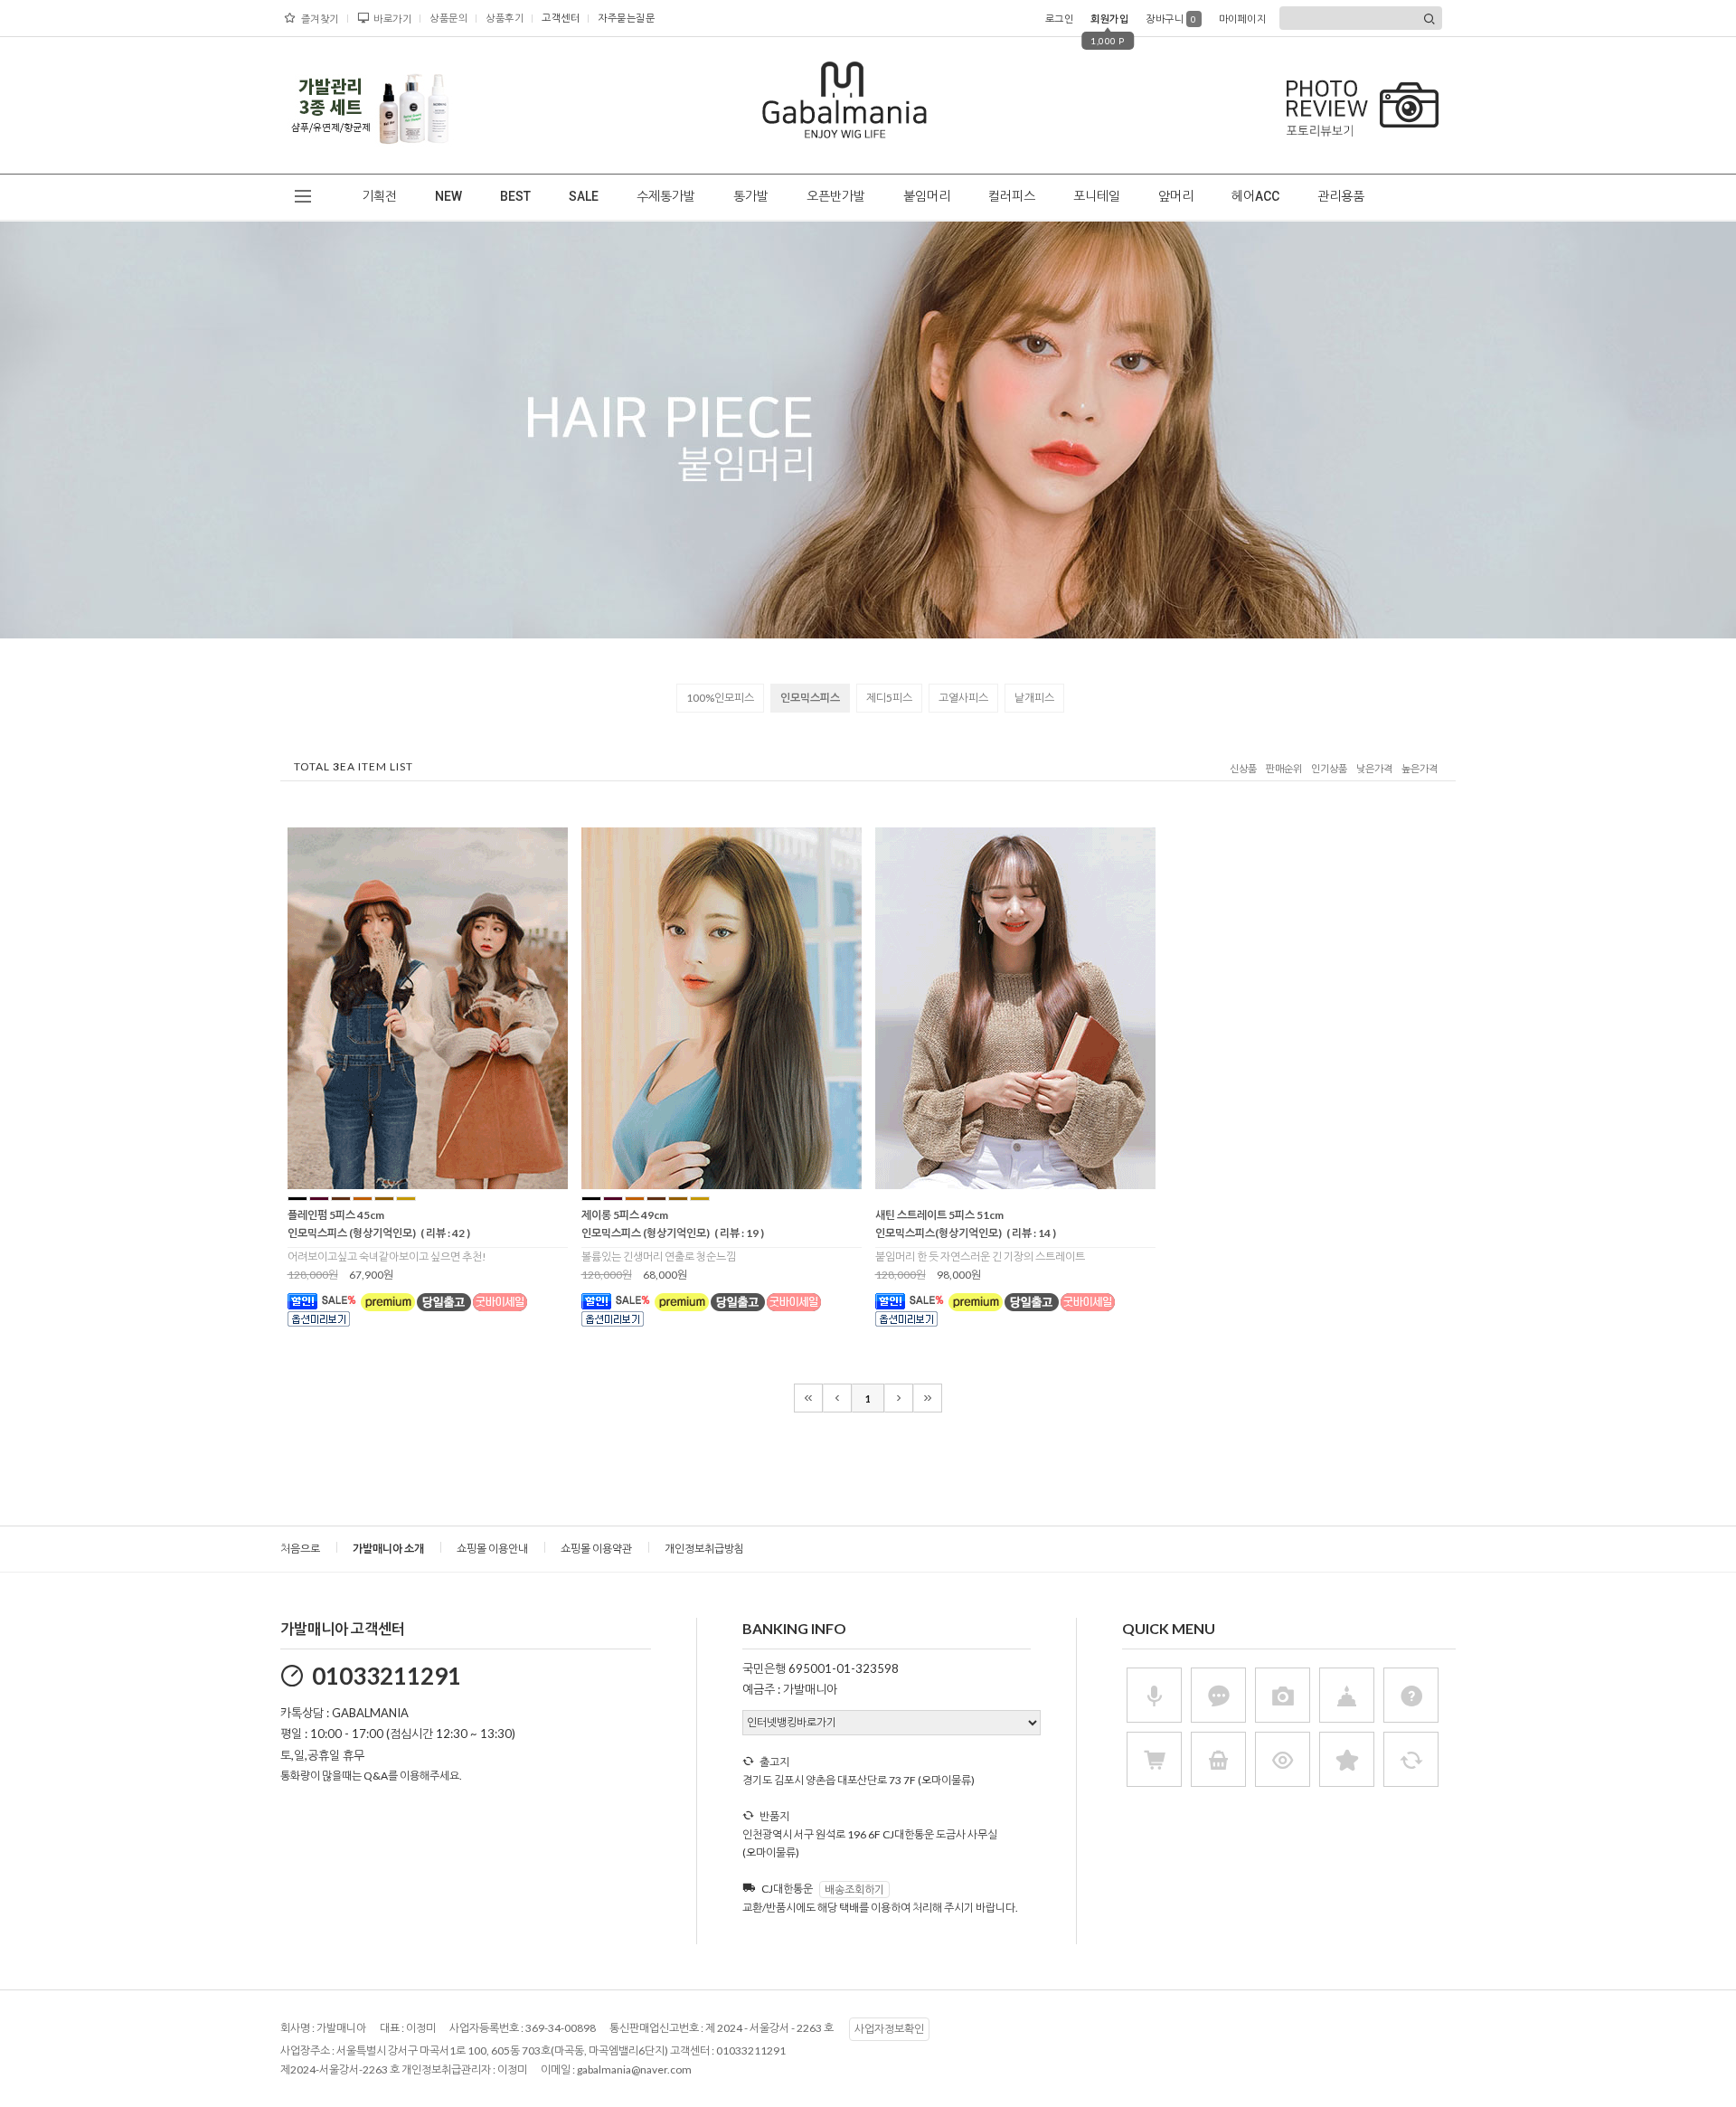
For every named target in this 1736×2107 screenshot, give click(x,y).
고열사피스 (963, 698)
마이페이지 (1243, 19)
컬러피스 (1012, 196)
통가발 (751, 196)
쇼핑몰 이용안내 (492, 1549)
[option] (371, 105)
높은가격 (1420, 769)
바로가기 (392, 19)
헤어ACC (1255, 196)
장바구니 (1171, 19)
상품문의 (448, 18)
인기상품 (1329, 769)
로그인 (1060, 19)
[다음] (899, 1398)
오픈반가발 (836, 196)
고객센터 (561, 18)
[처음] (808, 1398)
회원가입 (1109, 19)
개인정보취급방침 (704, 1549)
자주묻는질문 (626, 18)
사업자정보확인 (889, 2029)
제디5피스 (889, 698)
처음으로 (300, 1549)
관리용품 (1341, 196)
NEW (448, 196)
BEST (515, 196)
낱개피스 (1034, 698)
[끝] (928, 1398)
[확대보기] (402, 1183)
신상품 (1243, 769)
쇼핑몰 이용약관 (596, 1549)
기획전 (379, 196)
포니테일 (1097, 196)
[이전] (837, 1398)
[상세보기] (451, 1183)
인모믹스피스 (810, 698)
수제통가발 (666, 196)
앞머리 (1176, 196)
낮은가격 (1374, 769)
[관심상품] (427, 1183)
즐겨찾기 (320, 19)
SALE (584, 196)
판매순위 (1284, 769)
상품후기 (505, 18)
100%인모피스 (720, 698)
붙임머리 (927, 196)
